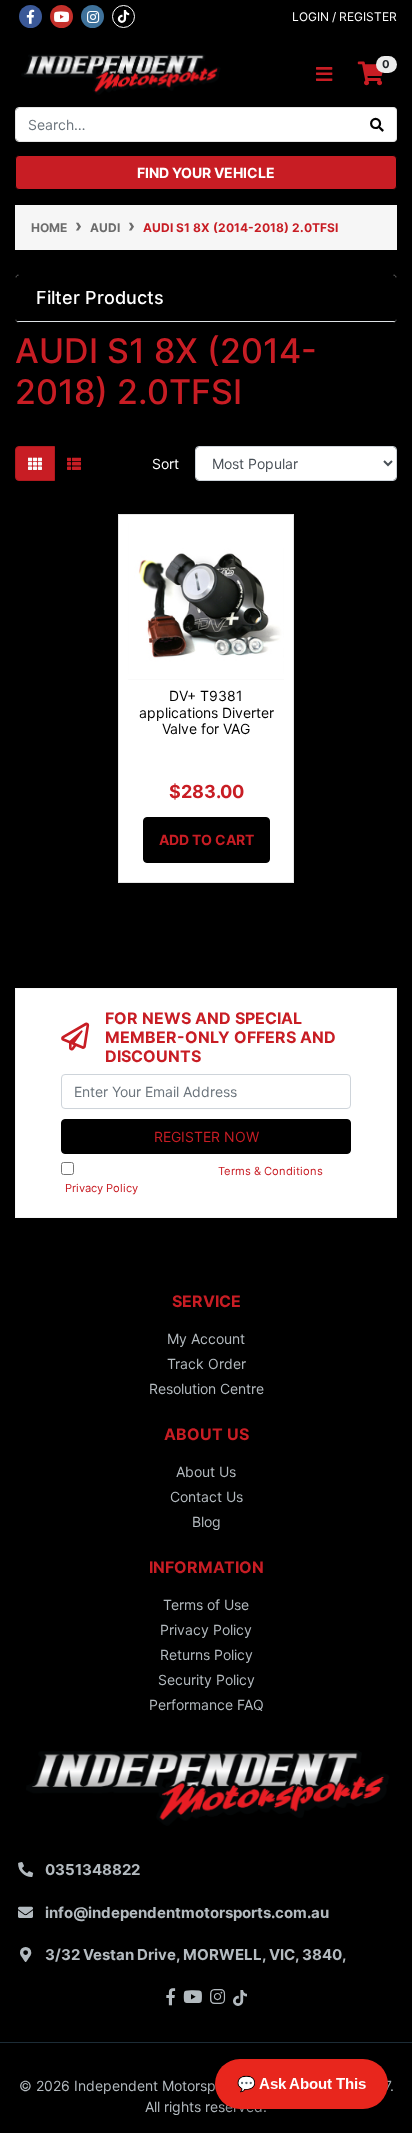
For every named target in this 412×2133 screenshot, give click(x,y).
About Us (206, 1471)
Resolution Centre (206, 1388)
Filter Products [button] (100, 297)
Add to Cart (206, 839)
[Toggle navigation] (324, 74)
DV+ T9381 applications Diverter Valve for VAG (206, 712)
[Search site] (377, 124)
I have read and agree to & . (201, 1179)
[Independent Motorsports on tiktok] (123, 15)
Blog (206, 1521)
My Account (206, 1338)
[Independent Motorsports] (120, 72)
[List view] (74, 463)
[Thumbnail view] (35, 463)
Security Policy (206, 1679)
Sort (165, 463)
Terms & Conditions (270, 1171)
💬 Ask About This (301, 2083)
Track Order (206, 1363)
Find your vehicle (206, 172)
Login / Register (344, 16)
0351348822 (92, 1869)
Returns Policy (206, 1654)
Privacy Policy (101, 1188)
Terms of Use (206, 1604)
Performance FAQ (206, 1704)
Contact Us (206, 1496)
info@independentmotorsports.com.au (187, 1912)
